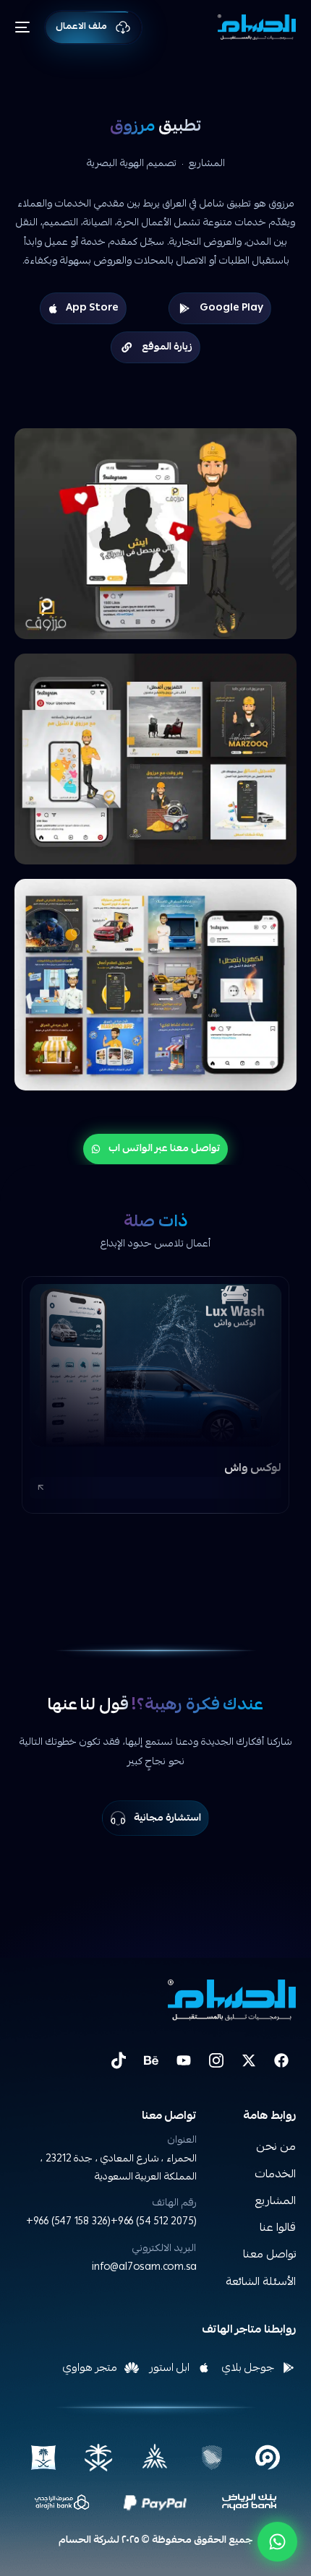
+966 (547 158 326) (68, 2222)
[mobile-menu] (28, 27)
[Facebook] (281, 2060)
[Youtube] (184, 2060)
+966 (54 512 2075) (154, 2222)
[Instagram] (216, 2060)
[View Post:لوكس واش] (156, 1365)
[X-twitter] (249, 2060)
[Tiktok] (119, 2060)
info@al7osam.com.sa (144, 2268)
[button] (156, 1488)
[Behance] (151, 2060)
